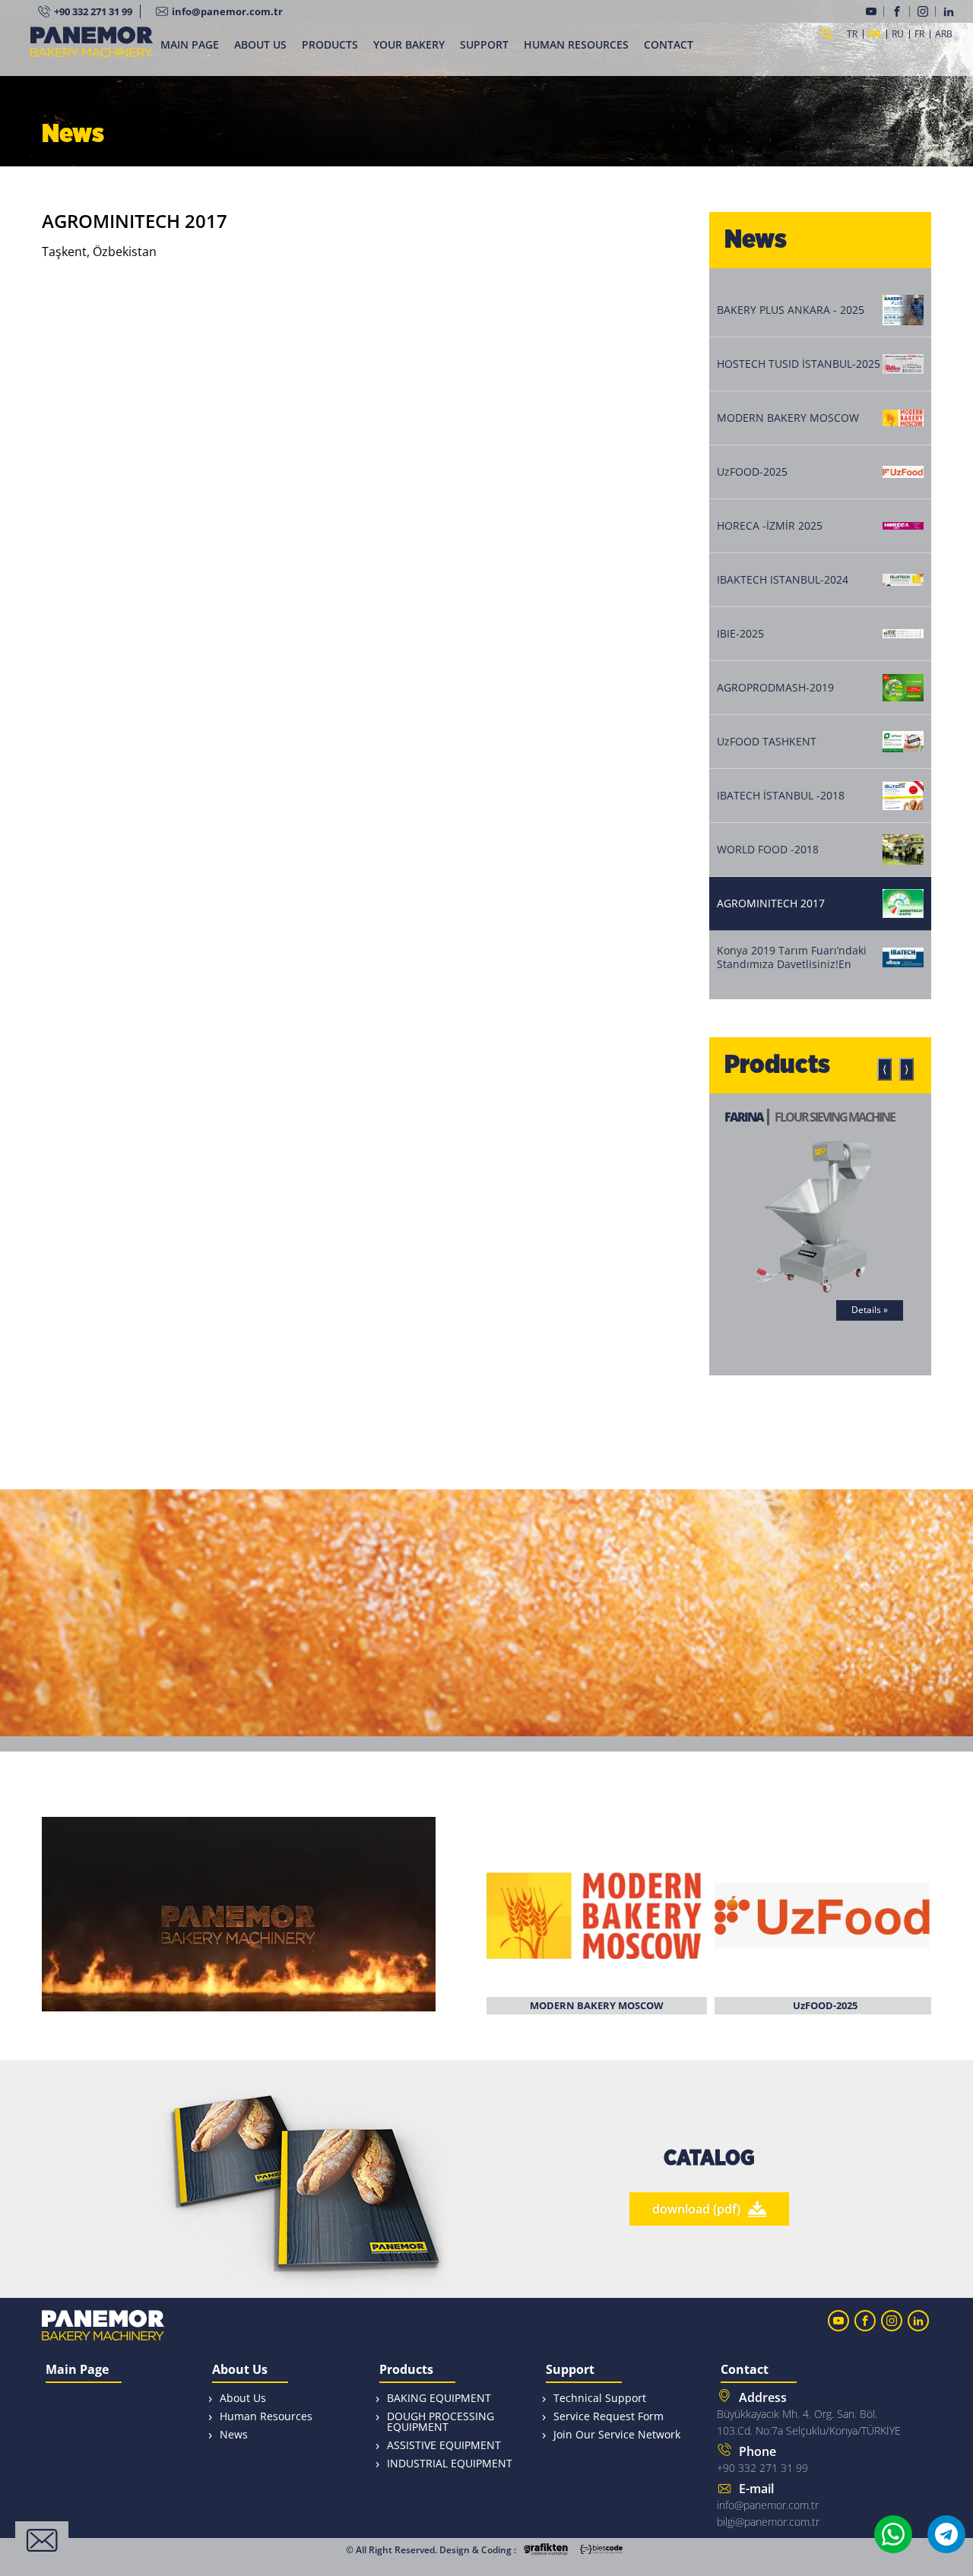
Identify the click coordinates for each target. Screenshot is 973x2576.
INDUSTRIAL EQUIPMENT (450, 2463)
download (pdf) (696, 2209)
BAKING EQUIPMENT (439, 2398)
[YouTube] (875, 11)
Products (406, 2370)
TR (852, 34)
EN (875, 34)
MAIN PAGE (190, 44)
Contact (745, 2370)
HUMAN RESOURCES (576, 44)
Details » (870, 1310)
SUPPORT (484, 44)
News (234, 2434)
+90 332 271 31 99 (93, 11)
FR (919, 34)
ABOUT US (260, 44)
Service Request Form (609, 2416)
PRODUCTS (330, 44)
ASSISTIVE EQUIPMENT (444, 2445)
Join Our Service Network (617, 2434)
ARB (944, 34)
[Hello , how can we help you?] (42, 2540)
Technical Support (600, 2398)
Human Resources (266, 2416)
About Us (240, 2370)
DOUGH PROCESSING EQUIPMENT (441, 2421)
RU (898, 34)
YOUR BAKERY (409, 44)
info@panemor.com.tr (227, 11)
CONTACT (669, 44)
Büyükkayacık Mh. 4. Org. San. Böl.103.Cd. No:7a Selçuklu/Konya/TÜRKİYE (809, 2413)
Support (570, 2370)
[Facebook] (901, 11)
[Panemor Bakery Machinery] (92, 51)
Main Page (77, 2370)
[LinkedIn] (951, 11)
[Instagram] (927, 11)
